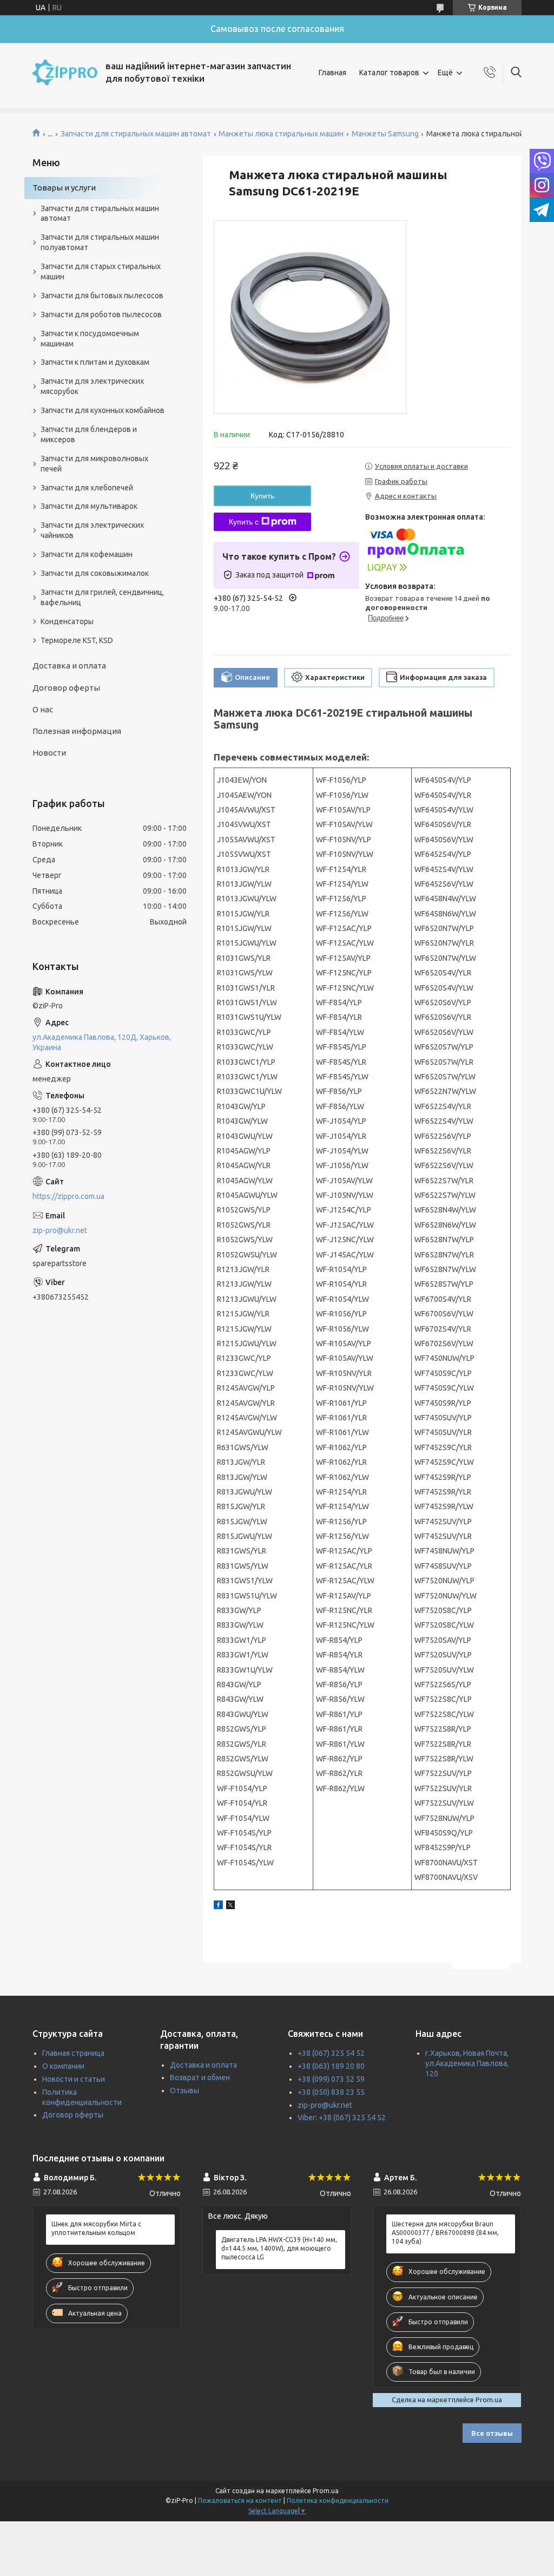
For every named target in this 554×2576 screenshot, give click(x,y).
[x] (230, 1906)
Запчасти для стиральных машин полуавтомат (100, 242)
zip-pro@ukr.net (60, 1230)
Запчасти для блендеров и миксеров (89, 434)
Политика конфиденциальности (338, 2500)
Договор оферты (66, 688)
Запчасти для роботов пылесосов (101, 314)
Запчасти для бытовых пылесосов (102, 296)
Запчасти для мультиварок (89, 506)
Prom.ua (326, 2491)
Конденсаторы (67, 621)
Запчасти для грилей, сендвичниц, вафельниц (102, 597)
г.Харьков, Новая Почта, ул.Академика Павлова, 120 (467, 2063)
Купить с (244, 522)
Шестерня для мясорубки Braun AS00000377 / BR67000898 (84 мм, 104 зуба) (445, 2233)
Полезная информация (77, 731)
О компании (63, 2066)
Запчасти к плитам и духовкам (95, 362)
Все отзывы (492, 2433)
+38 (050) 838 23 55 (331, 2092)
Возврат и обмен (200, 2077)
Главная (332, 73)
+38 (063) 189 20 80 (331, 2066)
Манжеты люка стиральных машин (281, 134)
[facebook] (218, 1906)
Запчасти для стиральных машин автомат (136, 134)
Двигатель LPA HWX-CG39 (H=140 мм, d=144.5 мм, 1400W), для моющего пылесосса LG (279, 2248)
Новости (49, 753)
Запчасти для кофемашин (87, 554)
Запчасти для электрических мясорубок (92, 386)
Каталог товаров (389, 73)
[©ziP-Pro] (65, 73)
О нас (43, 709)
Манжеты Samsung (385, 134)
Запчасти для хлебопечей (87, 488)
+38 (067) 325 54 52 (331, 2053)
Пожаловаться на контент (240, 2500)
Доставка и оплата (69, 666)
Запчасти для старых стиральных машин (101, 271)
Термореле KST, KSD (77, 640)
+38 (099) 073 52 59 (331, 2079)
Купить (262, 496)
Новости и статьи (74, 2079)
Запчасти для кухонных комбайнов (103, 410)
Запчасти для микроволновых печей (94, 464)
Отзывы (184, 2090)
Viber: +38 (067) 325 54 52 (342, 2118)
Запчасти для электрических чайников (92, 530)
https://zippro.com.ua (68, 1196)
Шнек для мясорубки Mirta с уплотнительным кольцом (96, 2228)
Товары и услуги (64, 188)
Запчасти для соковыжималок (95, 573)
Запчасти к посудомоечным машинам (90, 339)
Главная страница (73, 2053)
